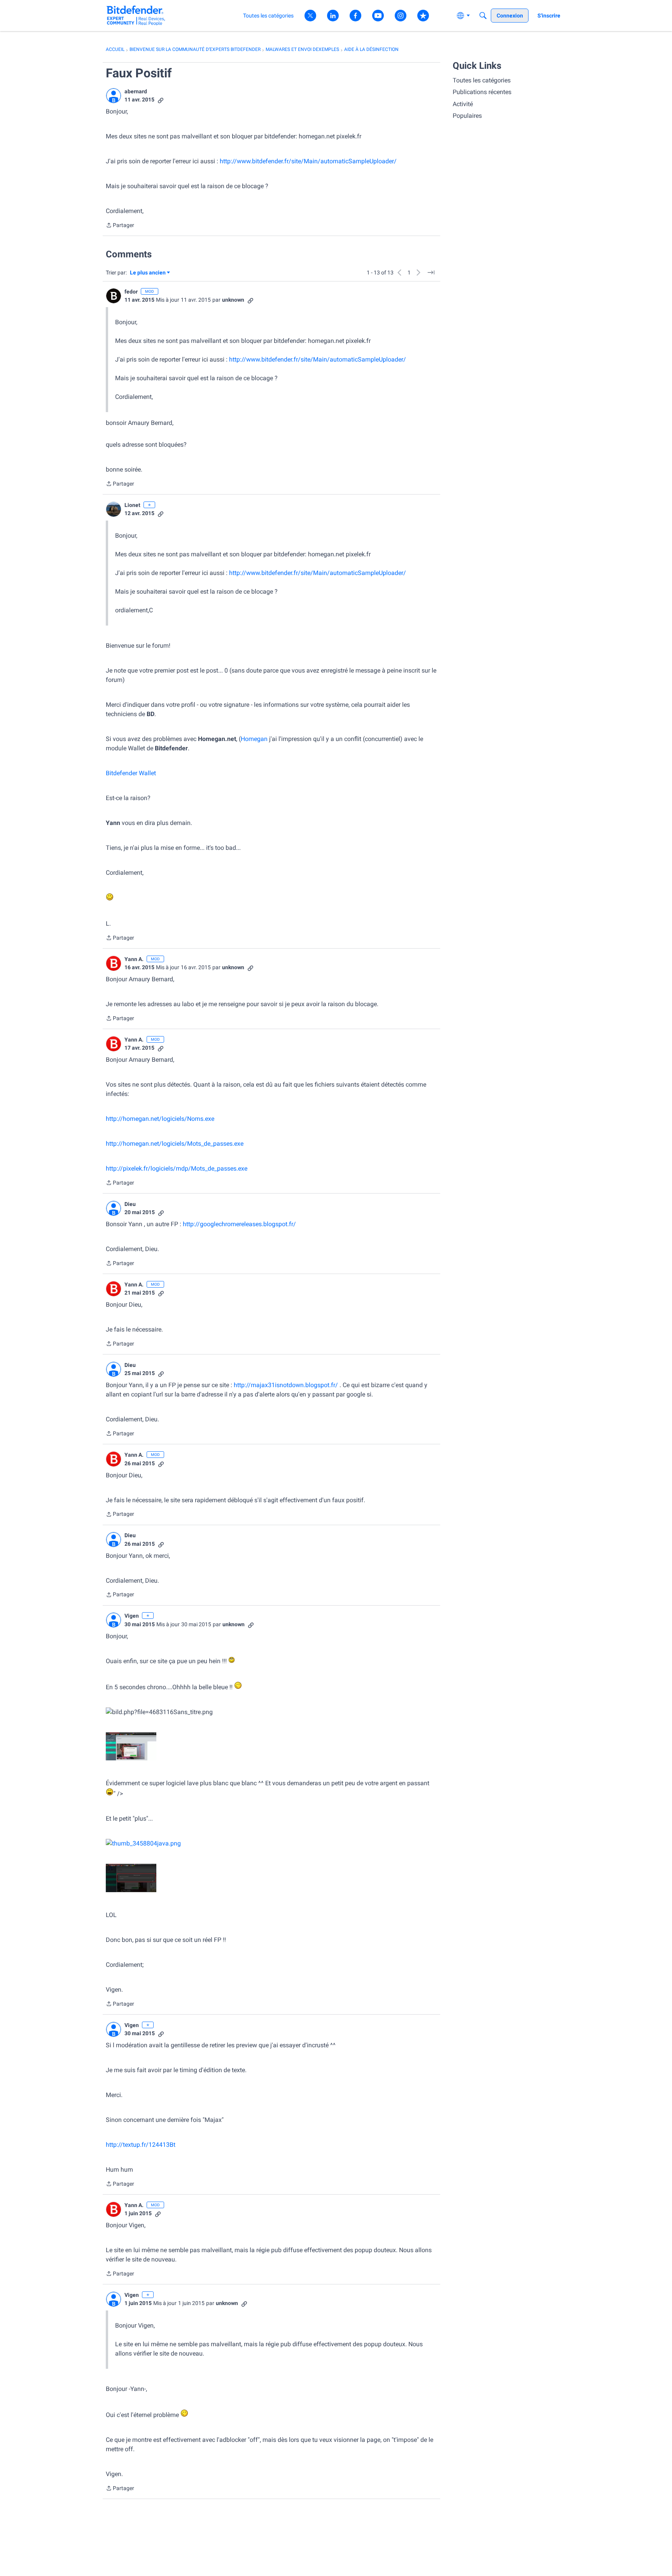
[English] (136, 15)
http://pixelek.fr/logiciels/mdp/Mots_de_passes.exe (177, 1168)
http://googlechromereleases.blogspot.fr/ (239, 1224)
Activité (463, 104)
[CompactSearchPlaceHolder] (483, 16)
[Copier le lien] (161, 100)
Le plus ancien (148, 273)
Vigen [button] (132, 1616)
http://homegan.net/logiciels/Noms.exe (160, 1119)
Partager (120, 226)
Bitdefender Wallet (131, 773)
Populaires (467, 116)
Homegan (254, 739)
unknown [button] (233, 300)
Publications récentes (482, 92)
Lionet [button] (132, 505)
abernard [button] (136, 91)
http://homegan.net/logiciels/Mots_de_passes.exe (175, 1144)
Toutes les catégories (482, 80)
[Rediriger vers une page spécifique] (431, 273)
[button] (114, 96)
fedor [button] (131, 292)
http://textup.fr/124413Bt (141, 2145)
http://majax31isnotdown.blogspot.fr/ (286, 1385)
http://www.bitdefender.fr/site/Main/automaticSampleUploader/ (308, 161)
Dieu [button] (130, 1204)
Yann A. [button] (134, 959)
